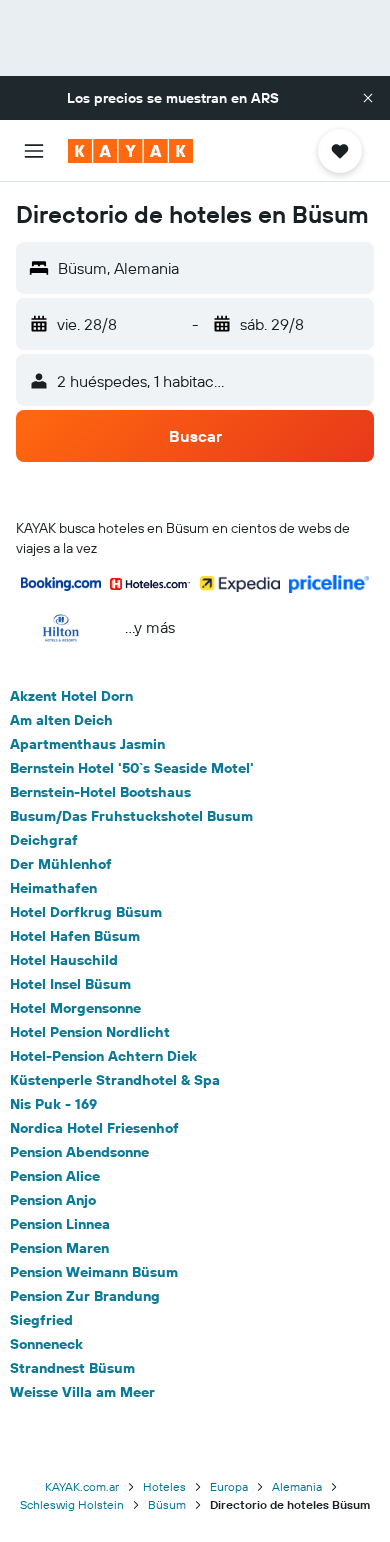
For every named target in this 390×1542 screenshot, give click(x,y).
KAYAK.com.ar (82, 1486)
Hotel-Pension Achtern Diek (103, 1056)
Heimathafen (53, 888)
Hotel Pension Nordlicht (90, 1032)
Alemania (297, 1486)
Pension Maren (59, 1248)
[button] (368, 98)
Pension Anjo (53, 1200)
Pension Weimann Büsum (94, 1272)
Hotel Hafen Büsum (75, 936)
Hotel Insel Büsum (70, 984)
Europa (229, 1486)
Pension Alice (55, 1176)
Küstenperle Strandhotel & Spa (115, 1080)
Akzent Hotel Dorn (71, 696)
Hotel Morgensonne (75, 1008)
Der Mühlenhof (61, 864)
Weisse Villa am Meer (82, 1392)
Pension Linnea (60, 1224)
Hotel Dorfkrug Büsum (86, 912)
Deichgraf (44, 840)
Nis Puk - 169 (53, 1104)
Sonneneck (46, 1344)
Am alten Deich (61, 720)
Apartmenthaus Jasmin (87, 744)
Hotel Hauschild (64, 960)
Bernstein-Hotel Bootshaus (100, 792)
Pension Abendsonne (79, 1152)
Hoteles (164, 1486)
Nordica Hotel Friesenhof (94, 1128)
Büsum (167, 1504)
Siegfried (41, 1320)
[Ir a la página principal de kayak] (130, 151)
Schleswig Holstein (72, 1504)
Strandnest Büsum (72, 1368)
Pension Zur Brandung (85, 1296)
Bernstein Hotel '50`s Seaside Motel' (132, 768)
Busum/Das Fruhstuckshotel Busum (131, 816)
